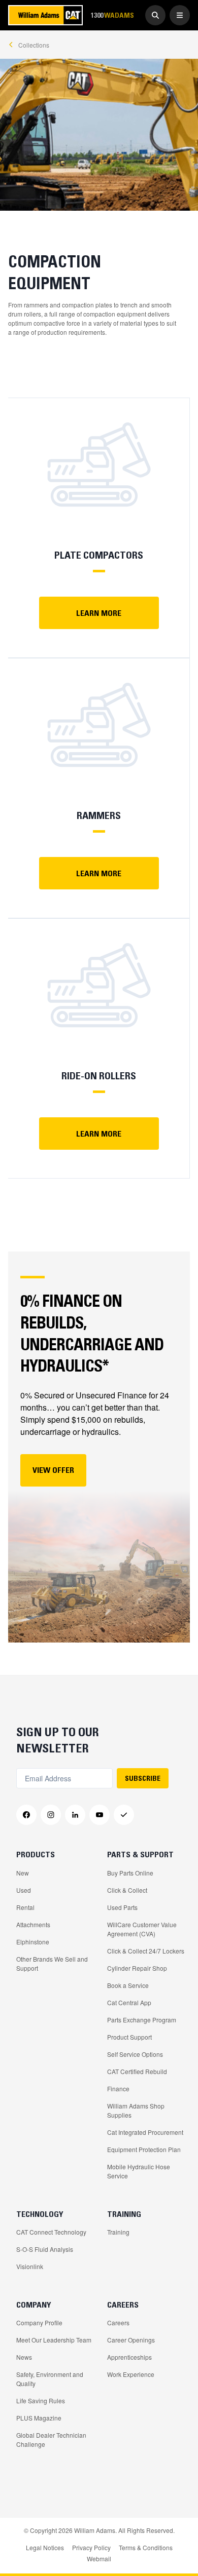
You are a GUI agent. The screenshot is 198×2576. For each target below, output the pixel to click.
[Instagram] (51, 1815)
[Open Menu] (180, 15)
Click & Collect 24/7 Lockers (146, 1951)
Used (24, 1890)
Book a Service (128, 1985)
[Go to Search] (155, 15)
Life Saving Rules (41, 2401)
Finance (118, 2089)
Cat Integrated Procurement (145, 2132)
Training (118, 2232)
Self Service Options (135, 2054)
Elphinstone (33, 1942)
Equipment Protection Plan (144, 2149)
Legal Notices (45, 2547)
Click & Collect (127, 1890)
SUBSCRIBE (143, 1778)
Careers (118, 2323)
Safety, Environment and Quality (50, 2379)
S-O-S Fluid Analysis (45, 2249)
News (24, 2357)
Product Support (129, 2037)
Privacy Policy (91, 2547)
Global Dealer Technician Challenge (51, 2440)
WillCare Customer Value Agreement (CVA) (142, 1929)
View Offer (53, 1470)
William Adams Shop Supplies (136, 2110)
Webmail (99, 2559)
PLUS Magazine (39, 2418)
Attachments (33, 1924)
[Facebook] (26, 1815)
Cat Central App (129, 2002)
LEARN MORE (99, 613)
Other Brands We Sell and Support (52, 1963)
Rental (25, 1907)
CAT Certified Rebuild (137, 2071)
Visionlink (30, 2266)
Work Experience (131, 2374)
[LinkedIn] (75, 1815)
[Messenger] (124, 1815)
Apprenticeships (129, 2357)
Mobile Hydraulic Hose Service (139, 2171)
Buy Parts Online (130, 1873)
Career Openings (131, 2340)
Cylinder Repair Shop (137, 1968)
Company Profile (39, 2323)
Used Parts (122, 1907)
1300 (112, 15)
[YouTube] (100, 1815)
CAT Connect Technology (51, 2232)
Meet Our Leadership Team (54, 2340)
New (23, 1873)
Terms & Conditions (146, 2547)
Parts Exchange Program (142, 2020)
